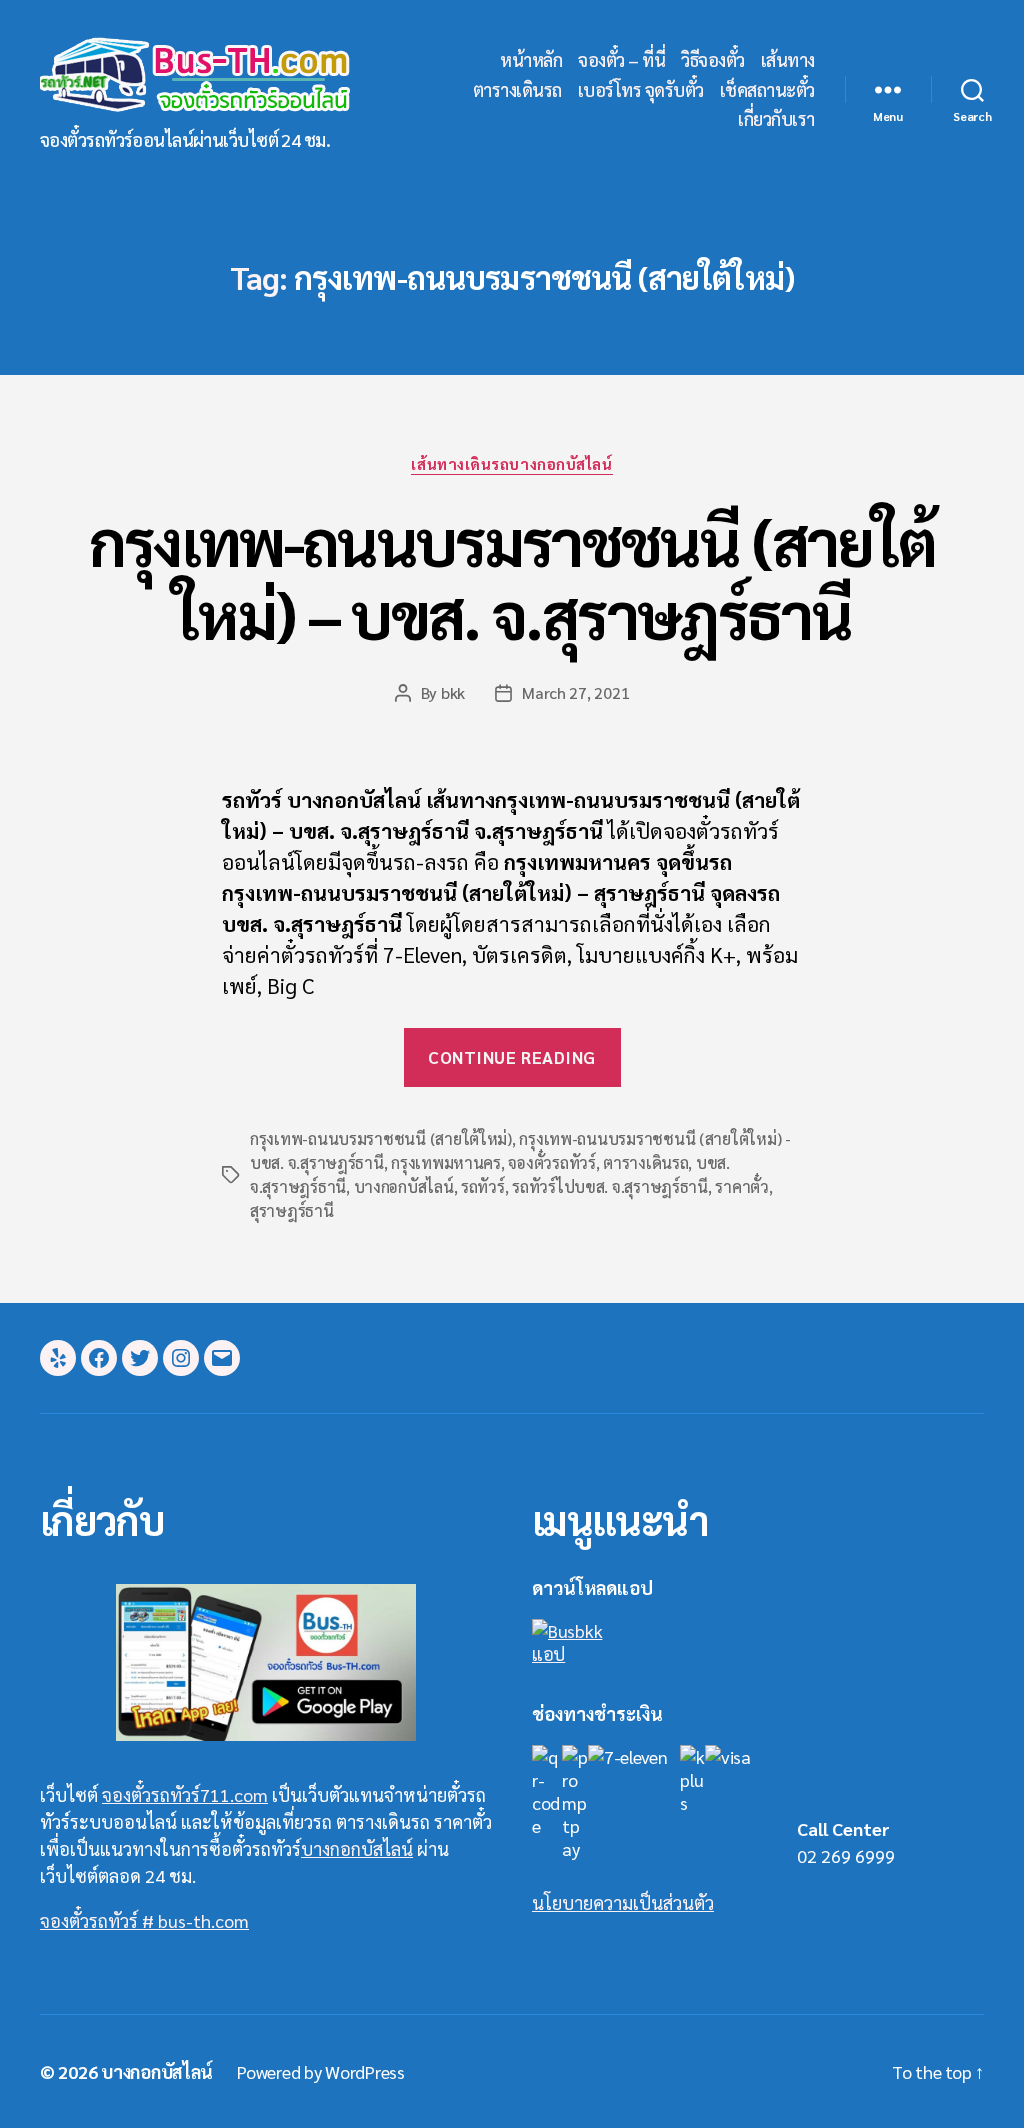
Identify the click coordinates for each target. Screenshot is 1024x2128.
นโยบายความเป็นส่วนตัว (623, 1902)
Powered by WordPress (321, 2071)
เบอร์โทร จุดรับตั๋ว (641, 90)
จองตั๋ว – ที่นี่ (621, 60)
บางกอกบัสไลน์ (404, 1186)
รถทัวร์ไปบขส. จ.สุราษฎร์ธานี (610, 1186)
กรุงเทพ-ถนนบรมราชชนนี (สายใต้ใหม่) (381, 1138)
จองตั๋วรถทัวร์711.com (185, 1794)
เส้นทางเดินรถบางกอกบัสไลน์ (511, 464)
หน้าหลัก (531, 60)
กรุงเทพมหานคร (446, 1162)
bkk (453, 692)
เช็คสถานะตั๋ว (767, 90)
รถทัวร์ (483, 1186)
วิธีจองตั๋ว (713, 60)
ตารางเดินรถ (517, 90)
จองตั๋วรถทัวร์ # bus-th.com (144, 1920)
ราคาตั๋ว (741, 1186)
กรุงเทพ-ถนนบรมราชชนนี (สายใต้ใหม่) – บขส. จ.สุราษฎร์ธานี (512, 577)
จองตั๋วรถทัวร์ (551, 1162)
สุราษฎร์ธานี (292, 1210)
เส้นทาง (788, 60)
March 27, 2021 (575, 692)
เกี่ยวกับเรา (776, 119)
